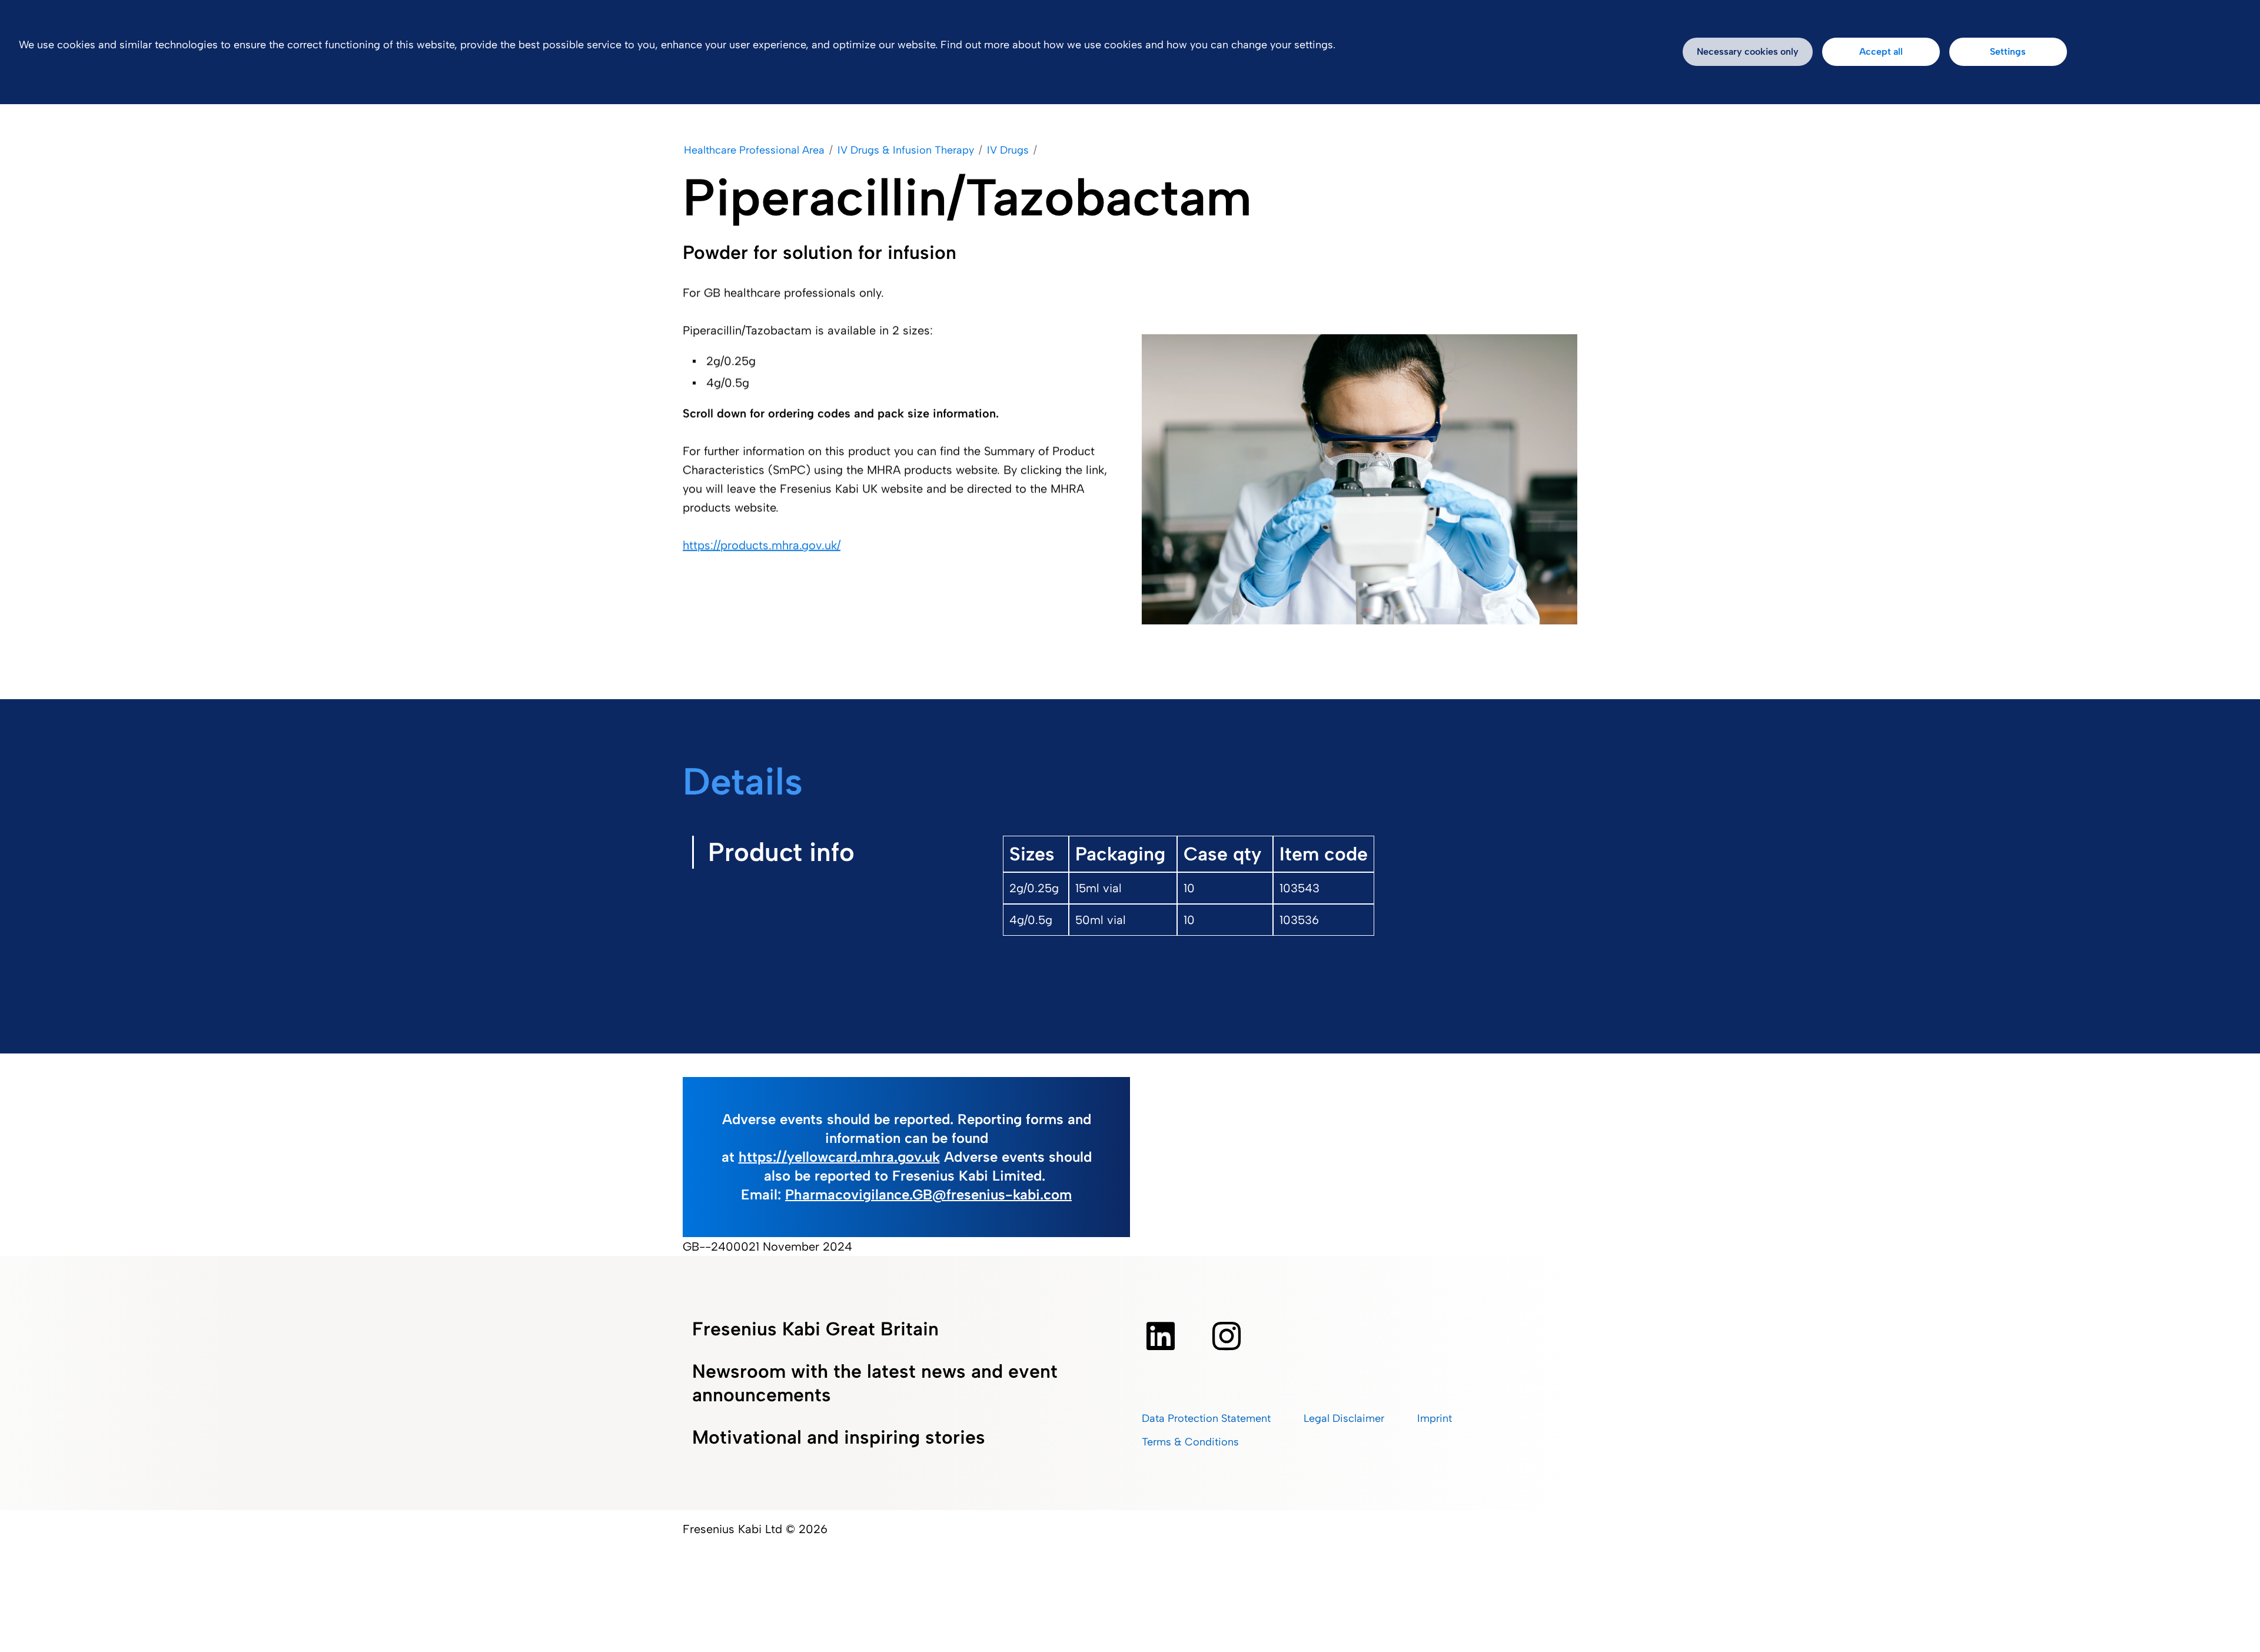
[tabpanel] (1283, 923)
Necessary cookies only (1748, 51)
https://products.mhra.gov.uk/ (762, 545)
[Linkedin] (1161, 1336)
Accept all (1881, 51)
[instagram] (1227, 1336)
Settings (2008, 51)
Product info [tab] (781, 852)
